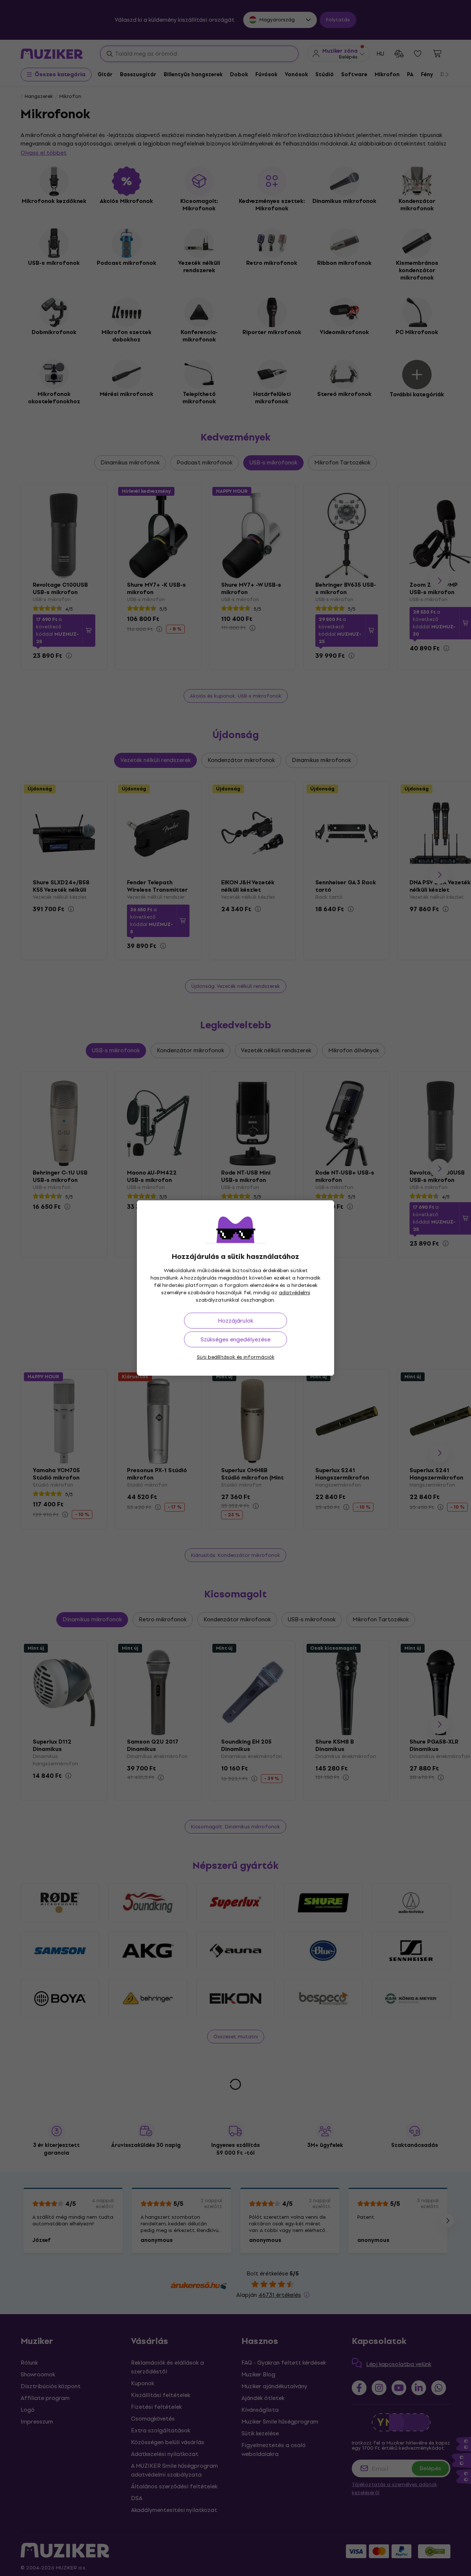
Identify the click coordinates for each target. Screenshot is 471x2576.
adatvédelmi (295, 1293)
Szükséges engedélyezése (235, 1339)
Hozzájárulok (235, 1321)
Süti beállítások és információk (236, 1357)
